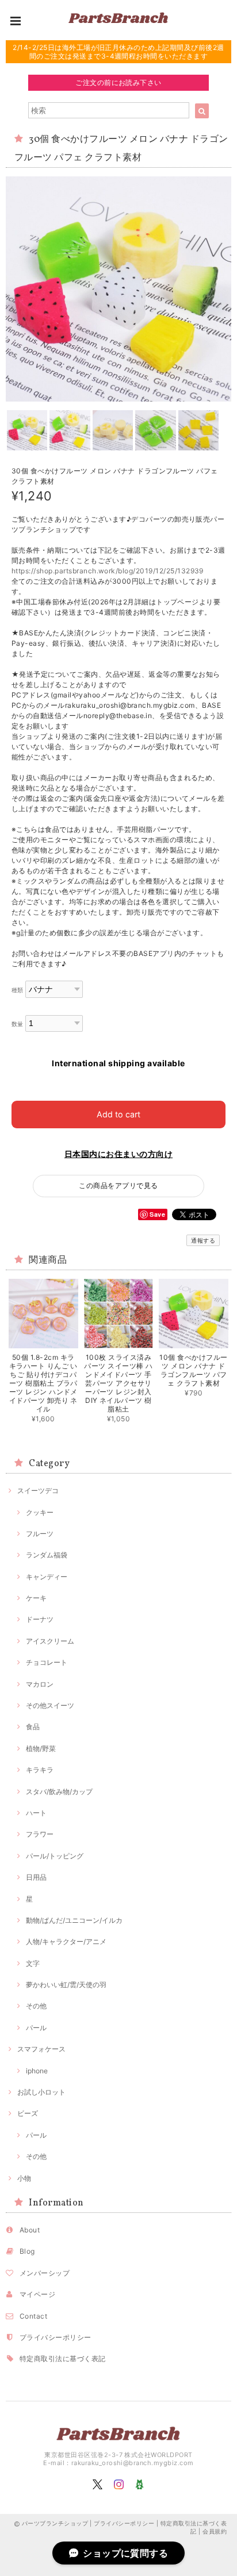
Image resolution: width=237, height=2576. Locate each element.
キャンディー (47, 1577)
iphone (37, 2071)
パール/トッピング (55, 1856)
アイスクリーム (50, 1641)
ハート (36, 1813)
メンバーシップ (45, 2273)
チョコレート (47, 1662)
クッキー (40, 1512)
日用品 (36, 1877)
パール (36, 2028)
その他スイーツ (50, 1705)
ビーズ (28, 2113)
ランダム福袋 (47, 1555)
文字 (33, 1963)
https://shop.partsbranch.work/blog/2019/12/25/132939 (108, 571)
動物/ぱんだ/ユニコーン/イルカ (74, 1920)
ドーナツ (40, 1619)
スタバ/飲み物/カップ (59, 1792)
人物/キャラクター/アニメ (66, 1941)
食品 (33, 1727)
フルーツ (40, 1534)
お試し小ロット (41, 2092)
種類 (18, 990)
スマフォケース (41, 2049)
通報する (203, 1240)
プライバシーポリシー (56, 2337)
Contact (33, 2316)
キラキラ (40, 1770)
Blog (27, 2251)
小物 (24, 2178)
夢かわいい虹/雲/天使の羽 (66, 1985)
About (30, 2230)
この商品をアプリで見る (118, 1185)
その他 (36, 2006)
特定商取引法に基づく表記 (63, 2359)
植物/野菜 (41, 1748)
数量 (18, 1024)
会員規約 (215, 2531)
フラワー (40, 1834)
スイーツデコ (38, 1491)
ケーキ (36, 1598)
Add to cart (118, 1114)
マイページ (37, 2294)
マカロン (40, 1684)
